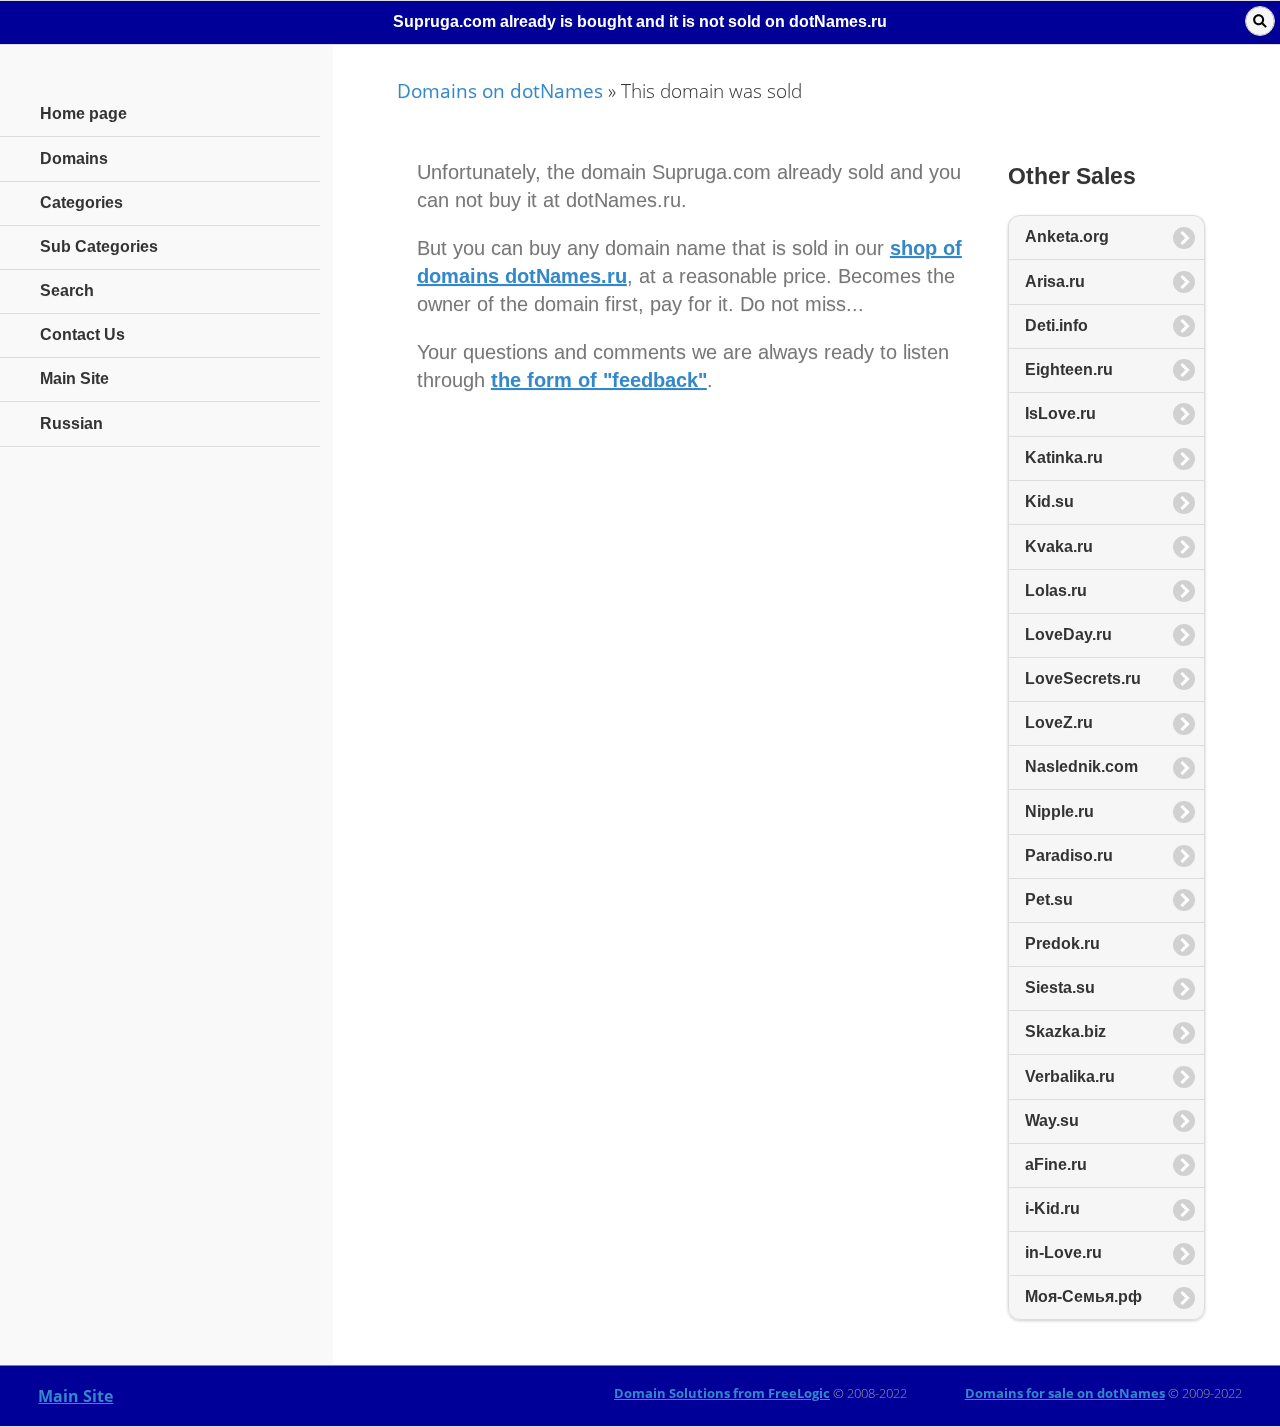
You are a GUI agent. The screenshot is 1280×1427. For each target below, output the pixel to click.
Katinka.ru (1064, 457)
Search (67, 290)
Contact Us (82, 334)
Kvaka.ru (1059, 546)
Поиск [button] (1260, 21)
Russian (71, 423)
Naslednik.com (1081, 766)
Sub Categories (99, 246)
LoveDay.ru (1068, 634)
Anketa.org (1067, 236)
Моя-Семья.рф (1083, 1296)
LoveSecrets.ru (1083, 678)
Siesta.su (1060, 987)
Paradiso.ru (1069, 855)
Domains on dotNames (500, 90)
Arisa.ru (1055, 281)
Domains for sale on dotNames (1065, 1393)
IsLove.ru (1060, 413)
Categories (81, 202)
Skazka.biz (1065, 1031)
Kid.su (1049, 501)
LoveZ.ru (1059, 722)
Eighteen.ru (1069, 369)
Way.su (1052, 1120)
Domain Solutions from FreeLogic (722, 1393)
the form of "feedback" (599, 380)
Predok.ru (1062, 943)
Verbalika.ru (1070, 1076)
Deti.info (1056, 325)
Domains (74, 158)
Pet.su (1049, 899)
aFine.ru (1056, 1164)
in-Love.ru (1063, 1252)
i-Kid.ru (1052, 1208)
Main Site (75, 1396)
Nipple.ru (1059, 811)
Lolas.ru (1056, 590)
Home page (83, 113)
